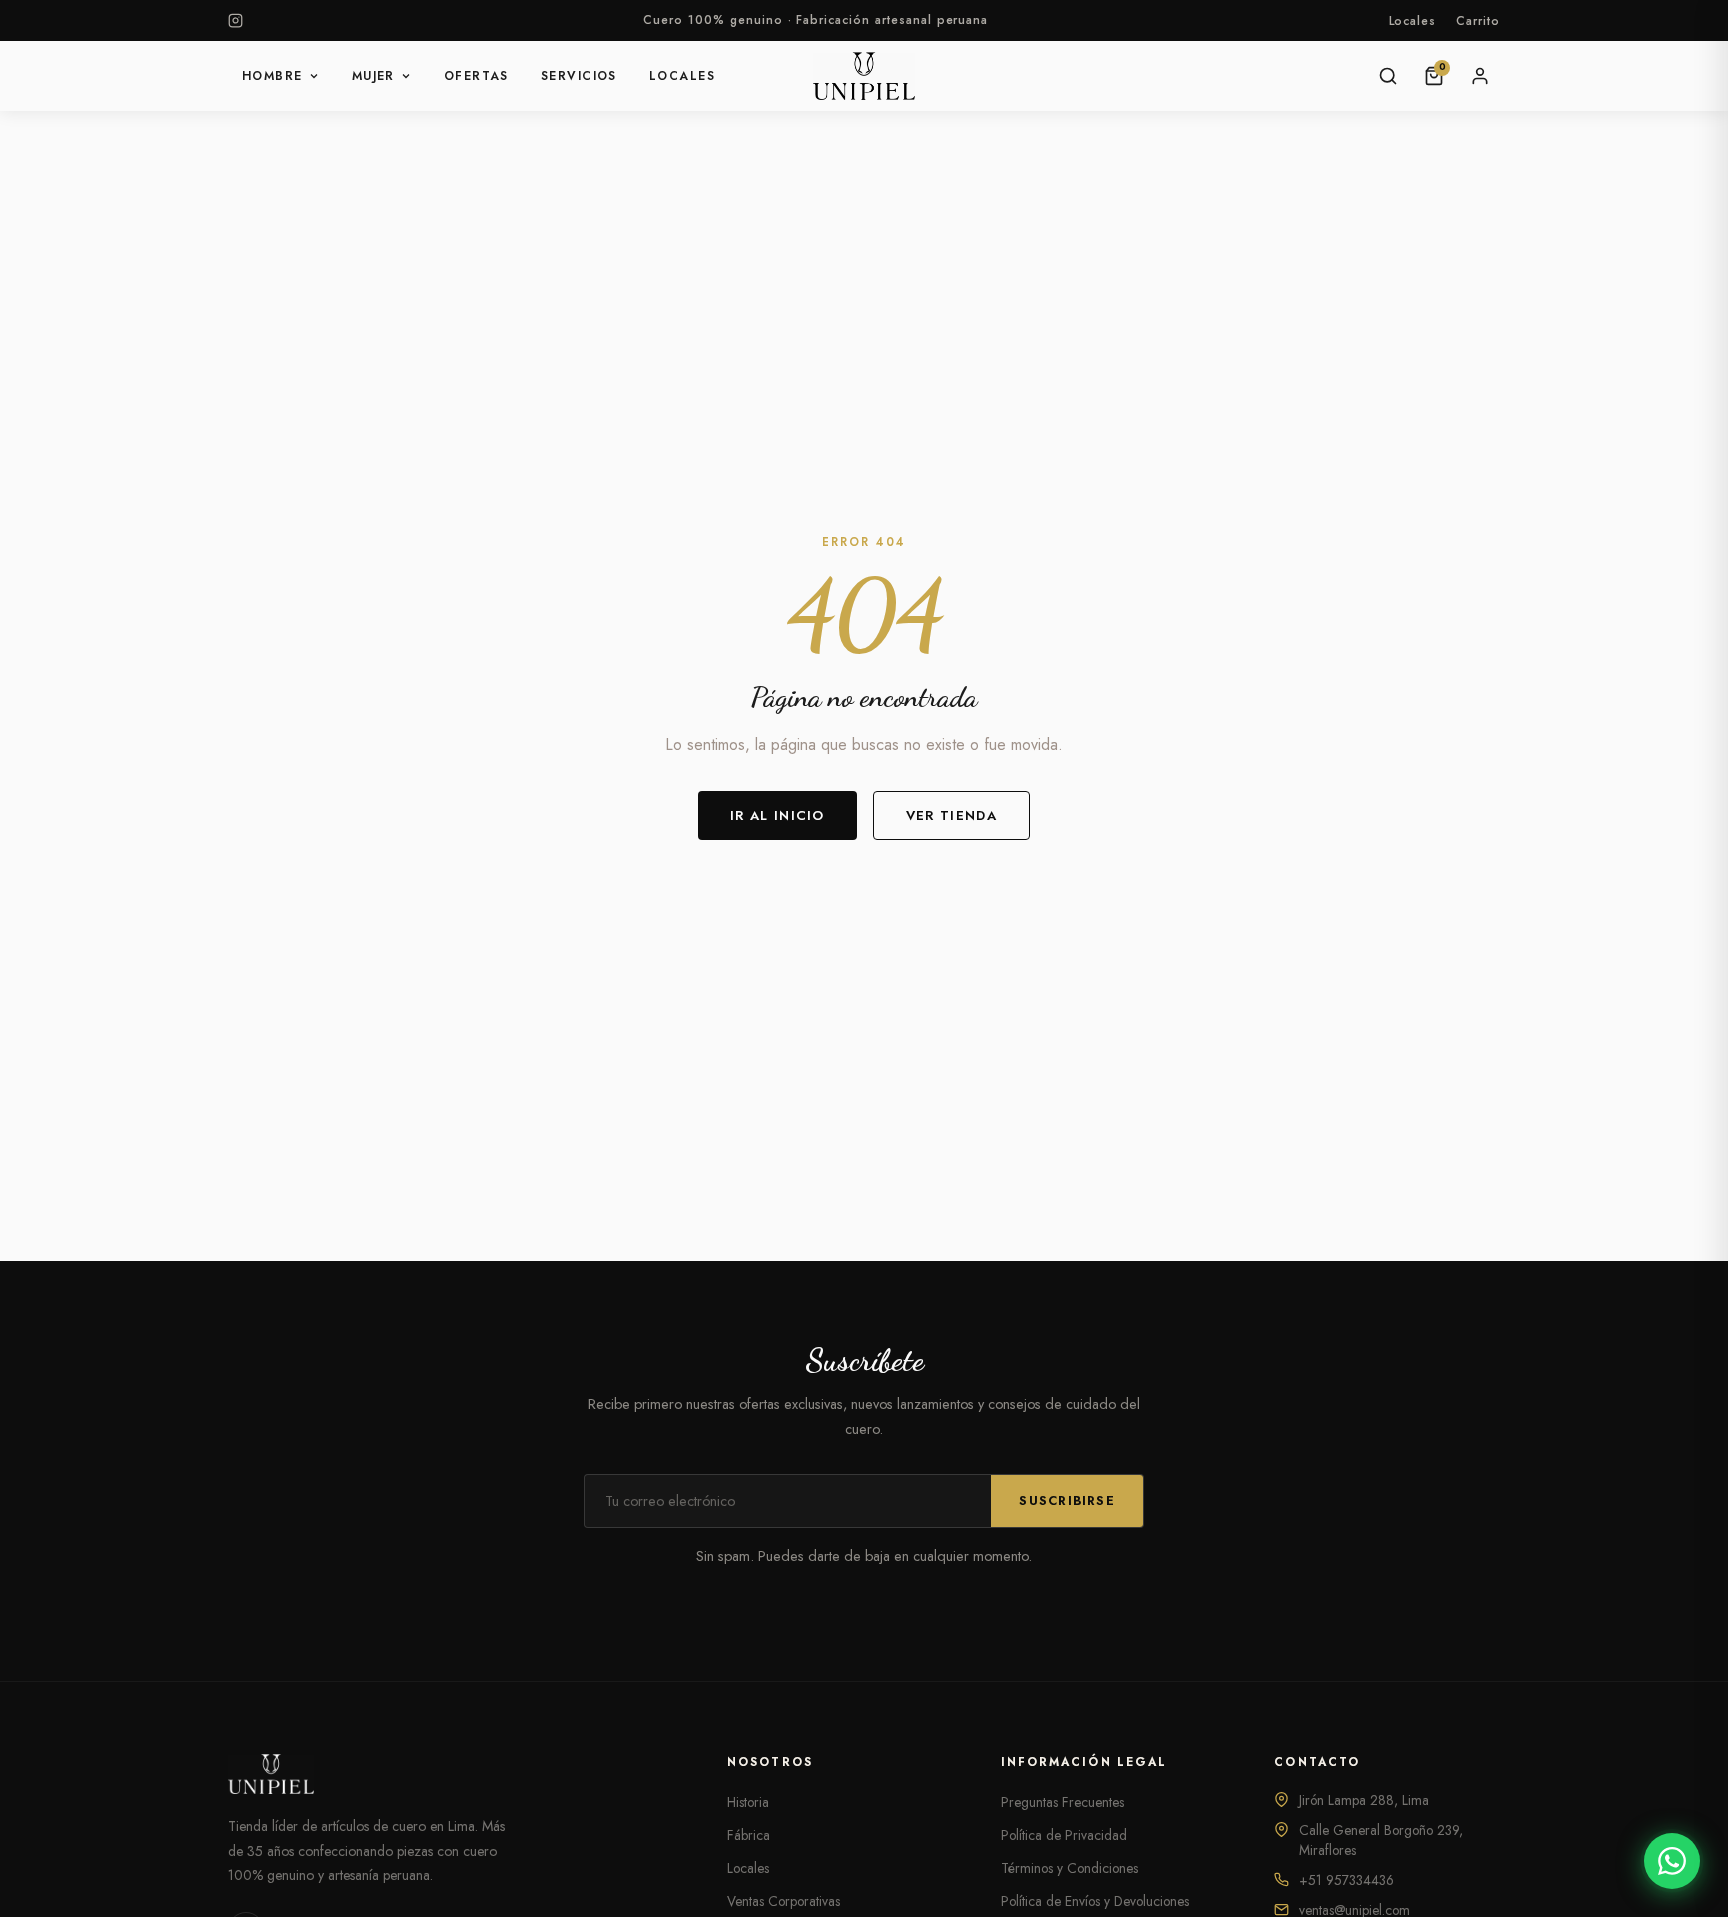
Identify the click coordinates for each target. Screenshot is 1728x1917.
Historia (748, 1802)
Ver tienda (951, 815)
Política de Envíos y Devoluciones (1095, 1901)
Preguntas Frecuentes (1062, 1802)
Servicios (579, 76)
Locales (1413, 21)
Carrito (1478, 21)
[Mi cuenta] (1480, 76)
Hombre (272, 76)
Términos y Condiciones (1069, 1868)
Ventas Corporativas (783, 1901)
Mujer (373, 76)
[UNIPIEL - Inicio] (864, 76)
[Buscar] (1388, 76)
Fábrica (748, 1835)
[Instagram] (235, 20)
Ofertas (476, 76)
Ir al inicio (777, 815)
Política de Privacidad (1064, 1835)
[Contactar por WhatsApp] (1672, 1861)
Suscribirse (1067, 1501)
